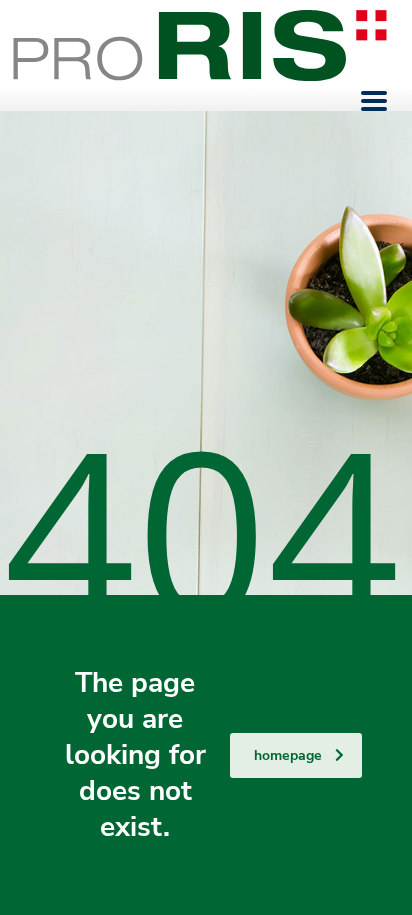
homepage (288, 755)
